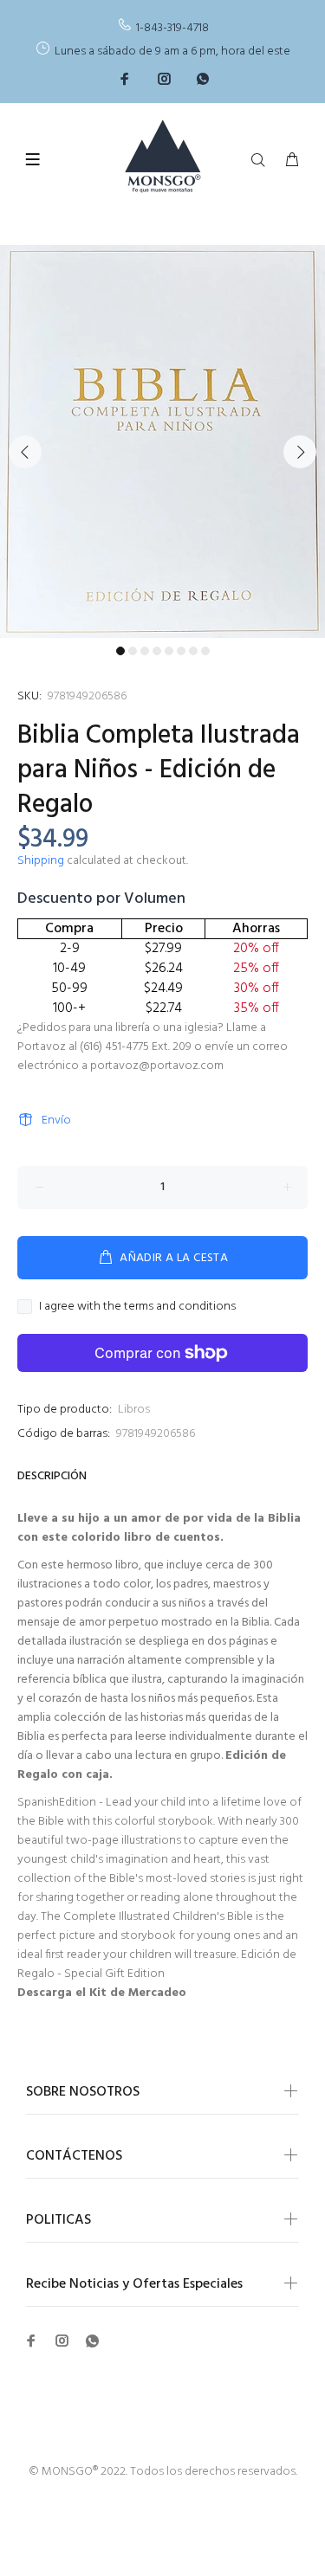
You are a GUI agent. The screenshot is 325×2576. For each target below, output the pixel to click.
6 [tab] (181, 651)
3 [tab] (145, 651)
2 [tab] (133, 651)
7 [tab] (193, 651)
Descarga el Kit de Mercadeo (102, 1993)
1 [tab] (120, 651)
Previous (25, 452)
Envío (56, 1121)
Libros (134, 1410)
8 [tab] (205, 651)
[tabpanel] (162, 441)
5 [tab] (169, 651)
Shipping (41, 861)
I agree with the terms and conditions (137, 1307)
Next (300, 452)
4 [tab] (157, 651)
